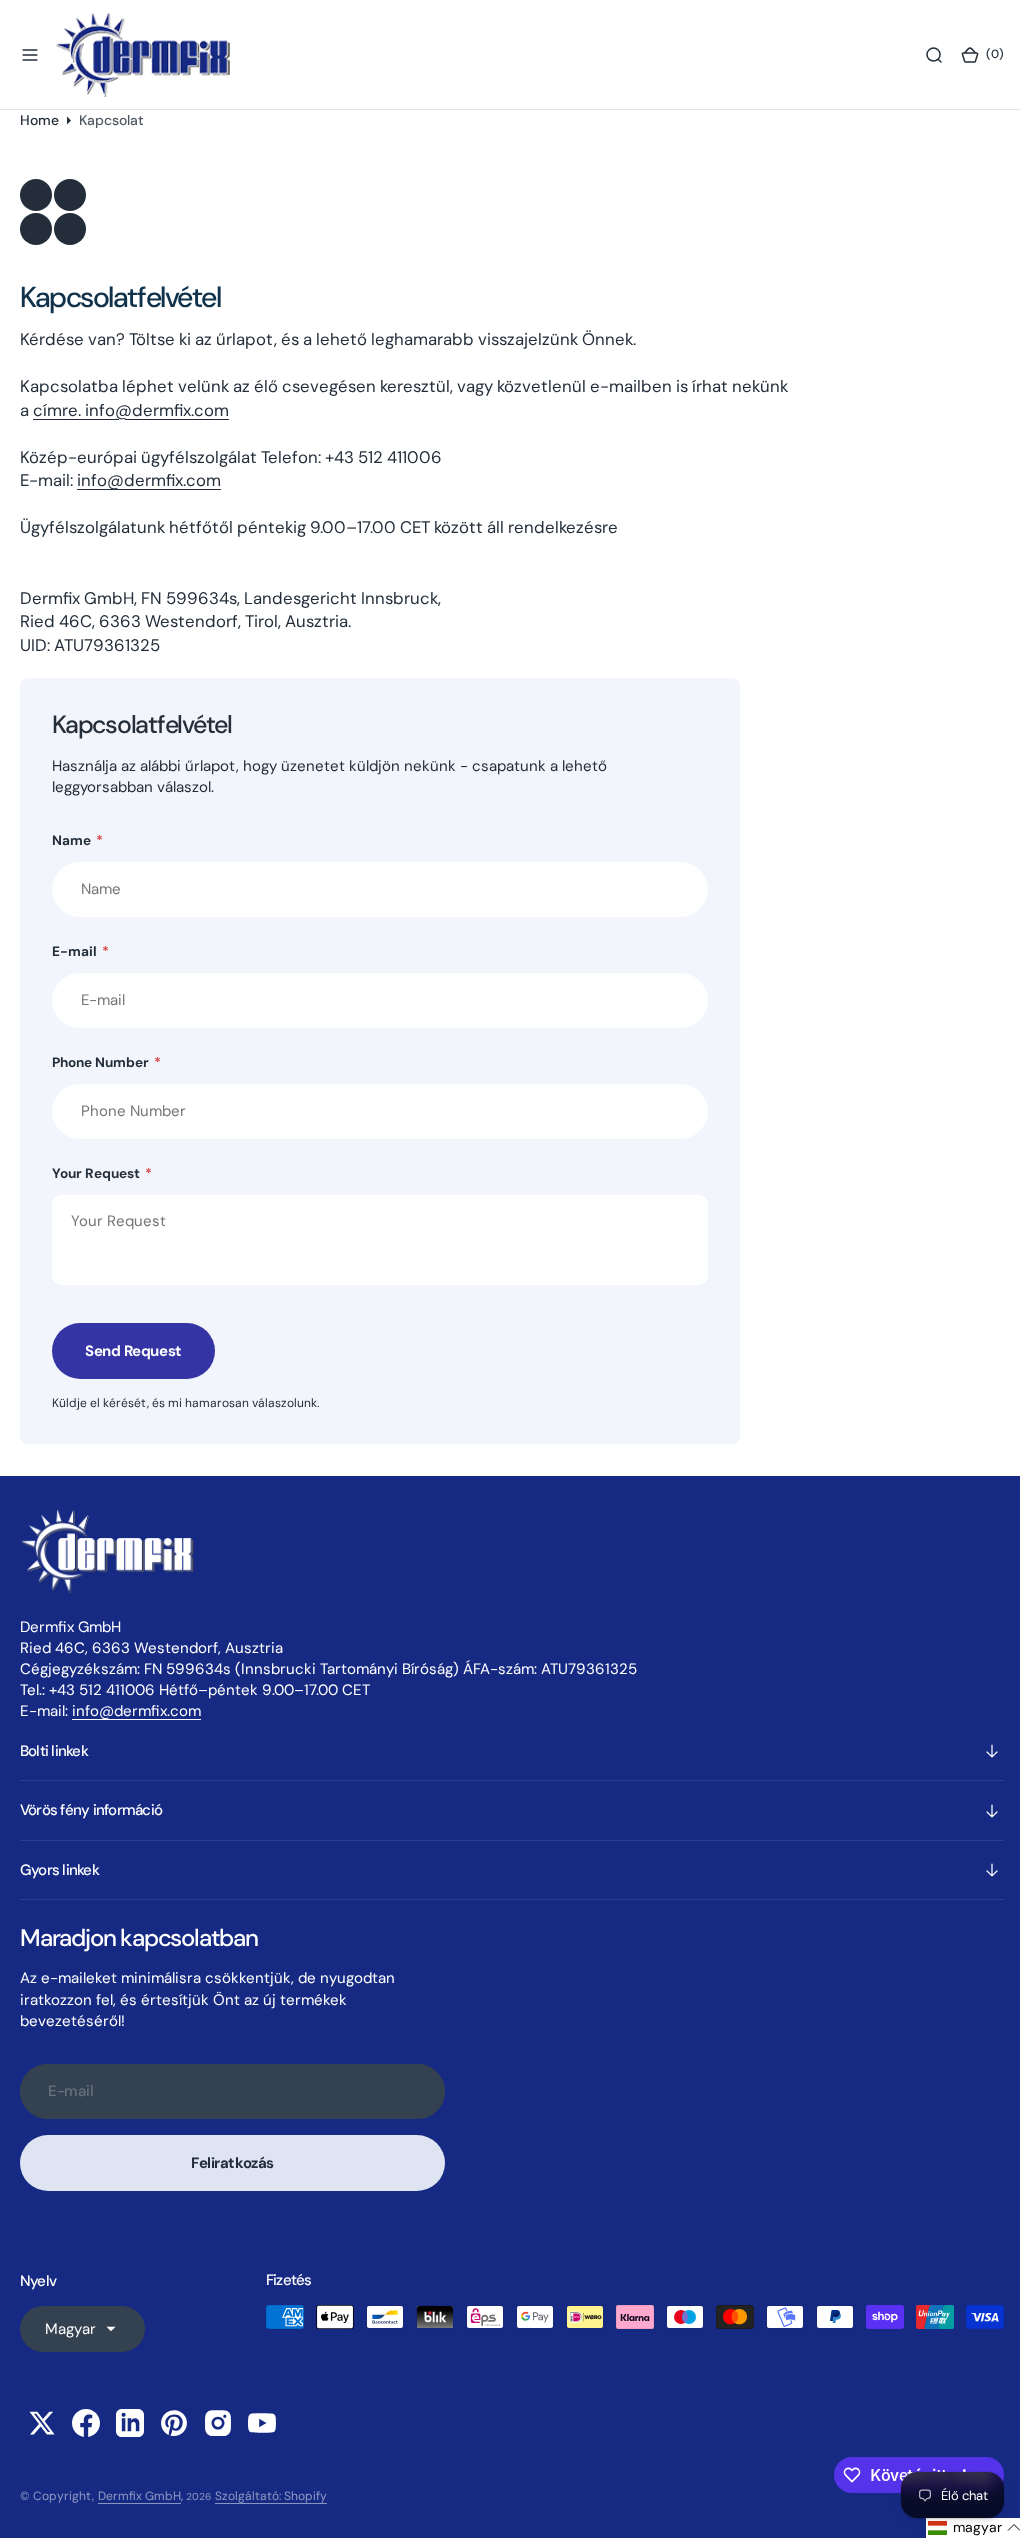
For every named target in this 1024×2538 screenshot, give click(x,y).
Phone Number (106, 1062)
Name (77, 840)
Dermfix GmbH (139, 2496)
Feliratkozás (232, 2163)
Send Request (133, 1351)
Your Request (102, 1173)
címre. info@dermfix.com (131, 410)
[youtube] (262, 2423)
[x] (42, 2423)
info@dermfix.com (149, 480)
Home (39, 120)
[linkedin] (130, 2423)
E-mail (80, 951)
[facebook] (86, 2423)
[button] (30, 55)
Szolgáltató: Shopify (271, 2496)
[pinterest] (174, 2423)
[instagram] (218, 2423)
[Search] (919, 55)
